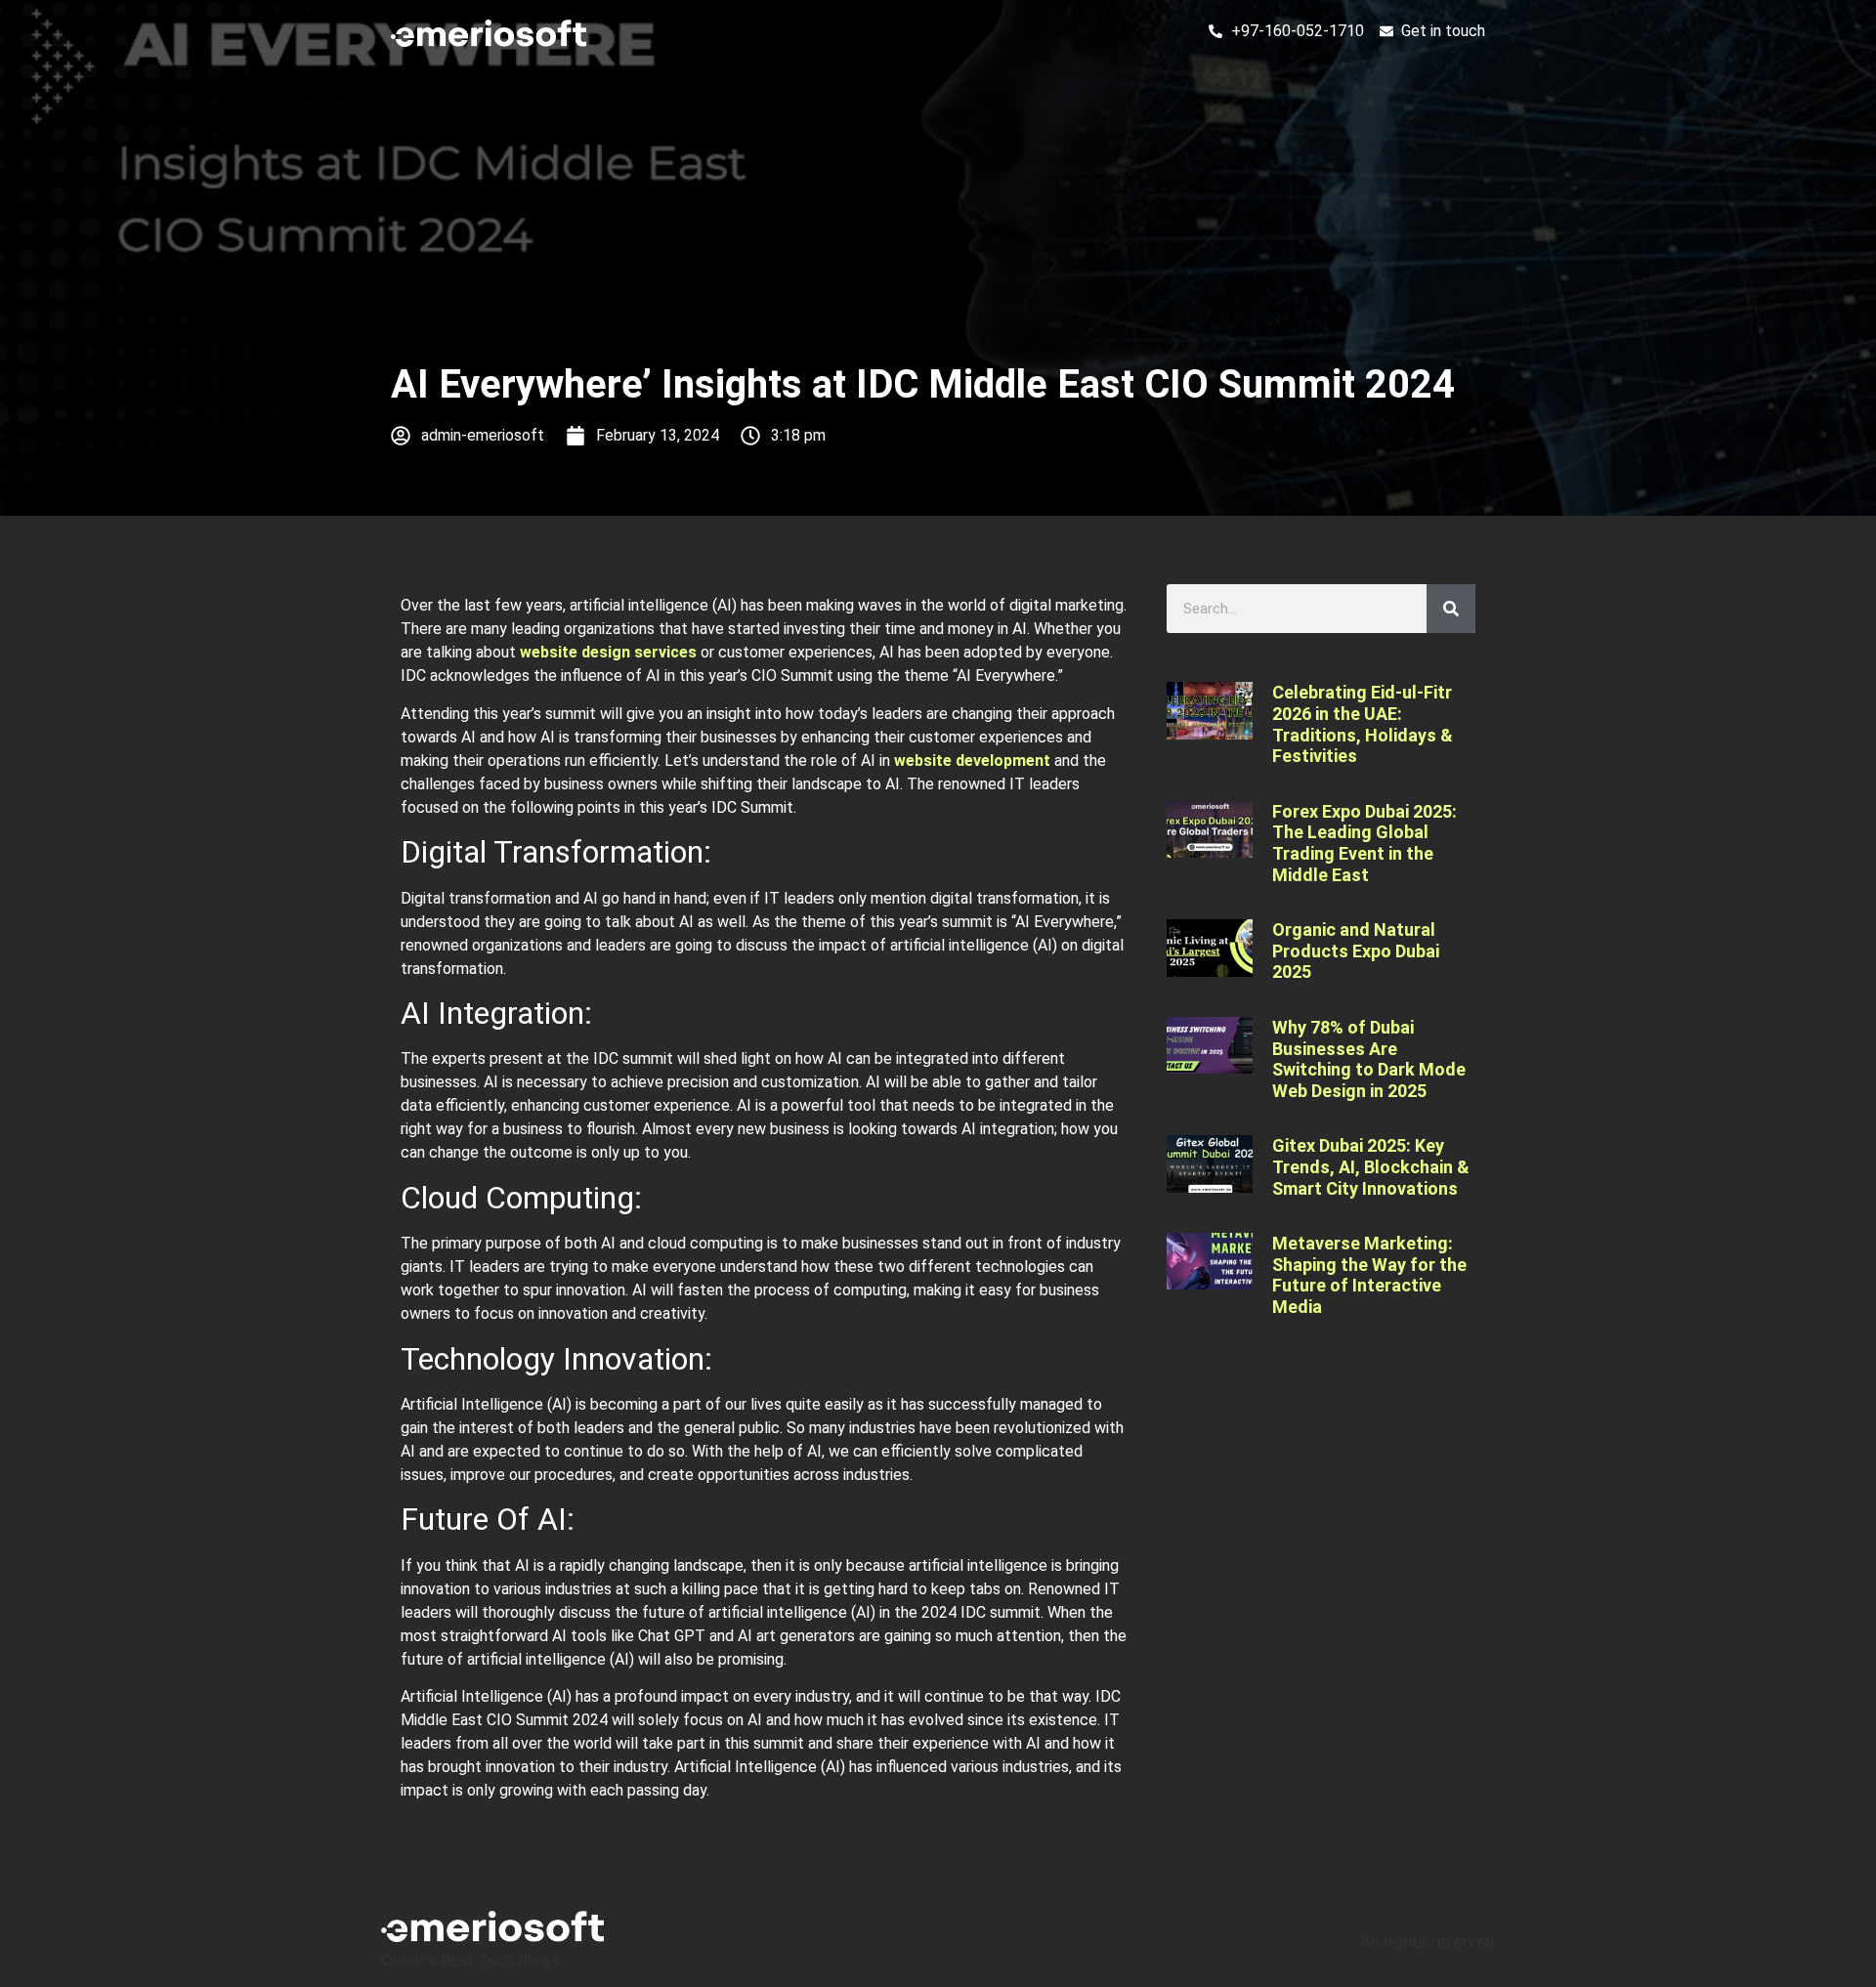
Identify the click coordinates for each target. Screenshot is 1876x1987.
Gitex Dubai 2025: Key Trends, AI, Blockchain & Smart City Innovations (1371, 1166)
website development (972, 761)
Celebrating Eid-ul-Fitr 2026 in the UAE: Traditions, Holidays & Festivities (1363, 724)
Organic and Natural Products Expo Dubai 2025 (1356, 951)
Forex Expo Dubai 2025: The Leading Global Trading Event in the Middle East (1364, 843)
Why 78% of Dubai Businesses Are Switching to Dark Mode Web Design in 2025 (1369, 1059)
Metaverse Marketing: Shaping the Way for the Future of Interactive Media (1369, 1275)
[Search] (1451, 609)
